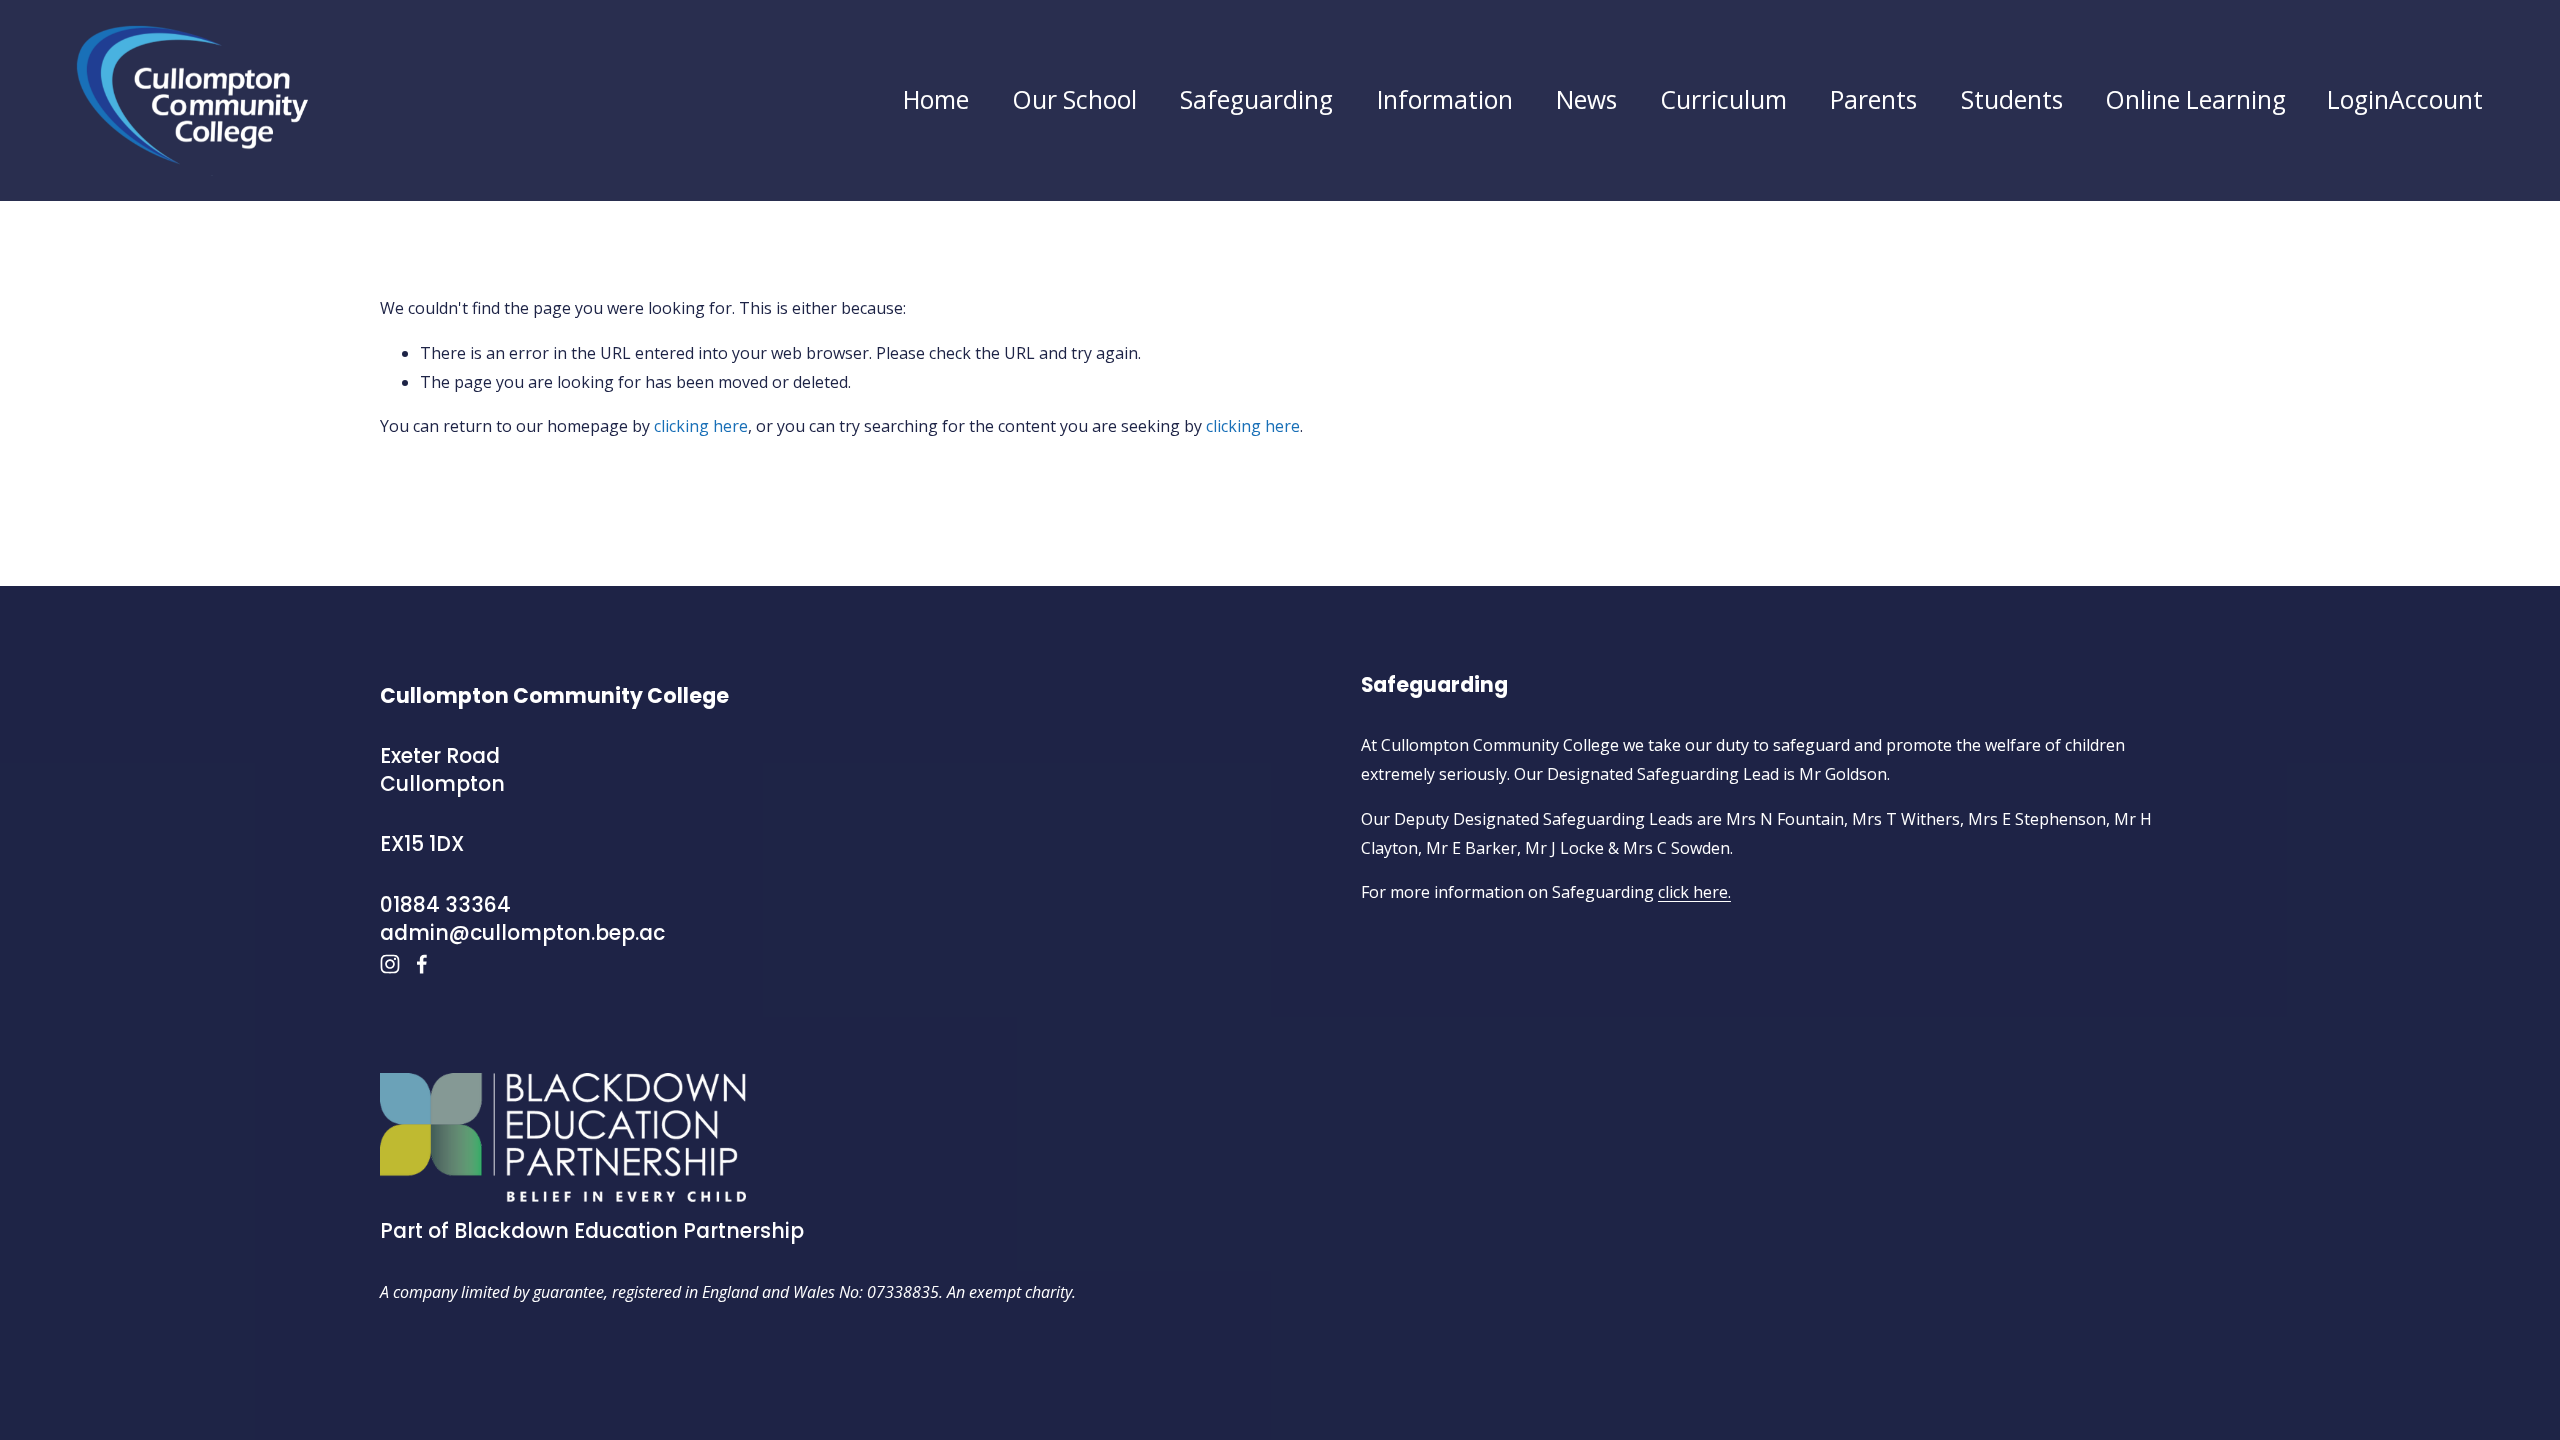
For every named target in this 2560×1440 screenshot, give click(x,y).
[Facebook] (422, 964)
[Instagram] (390, 964)
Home (936, 99)
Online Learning (2196, 99)
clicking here (701, 426)
